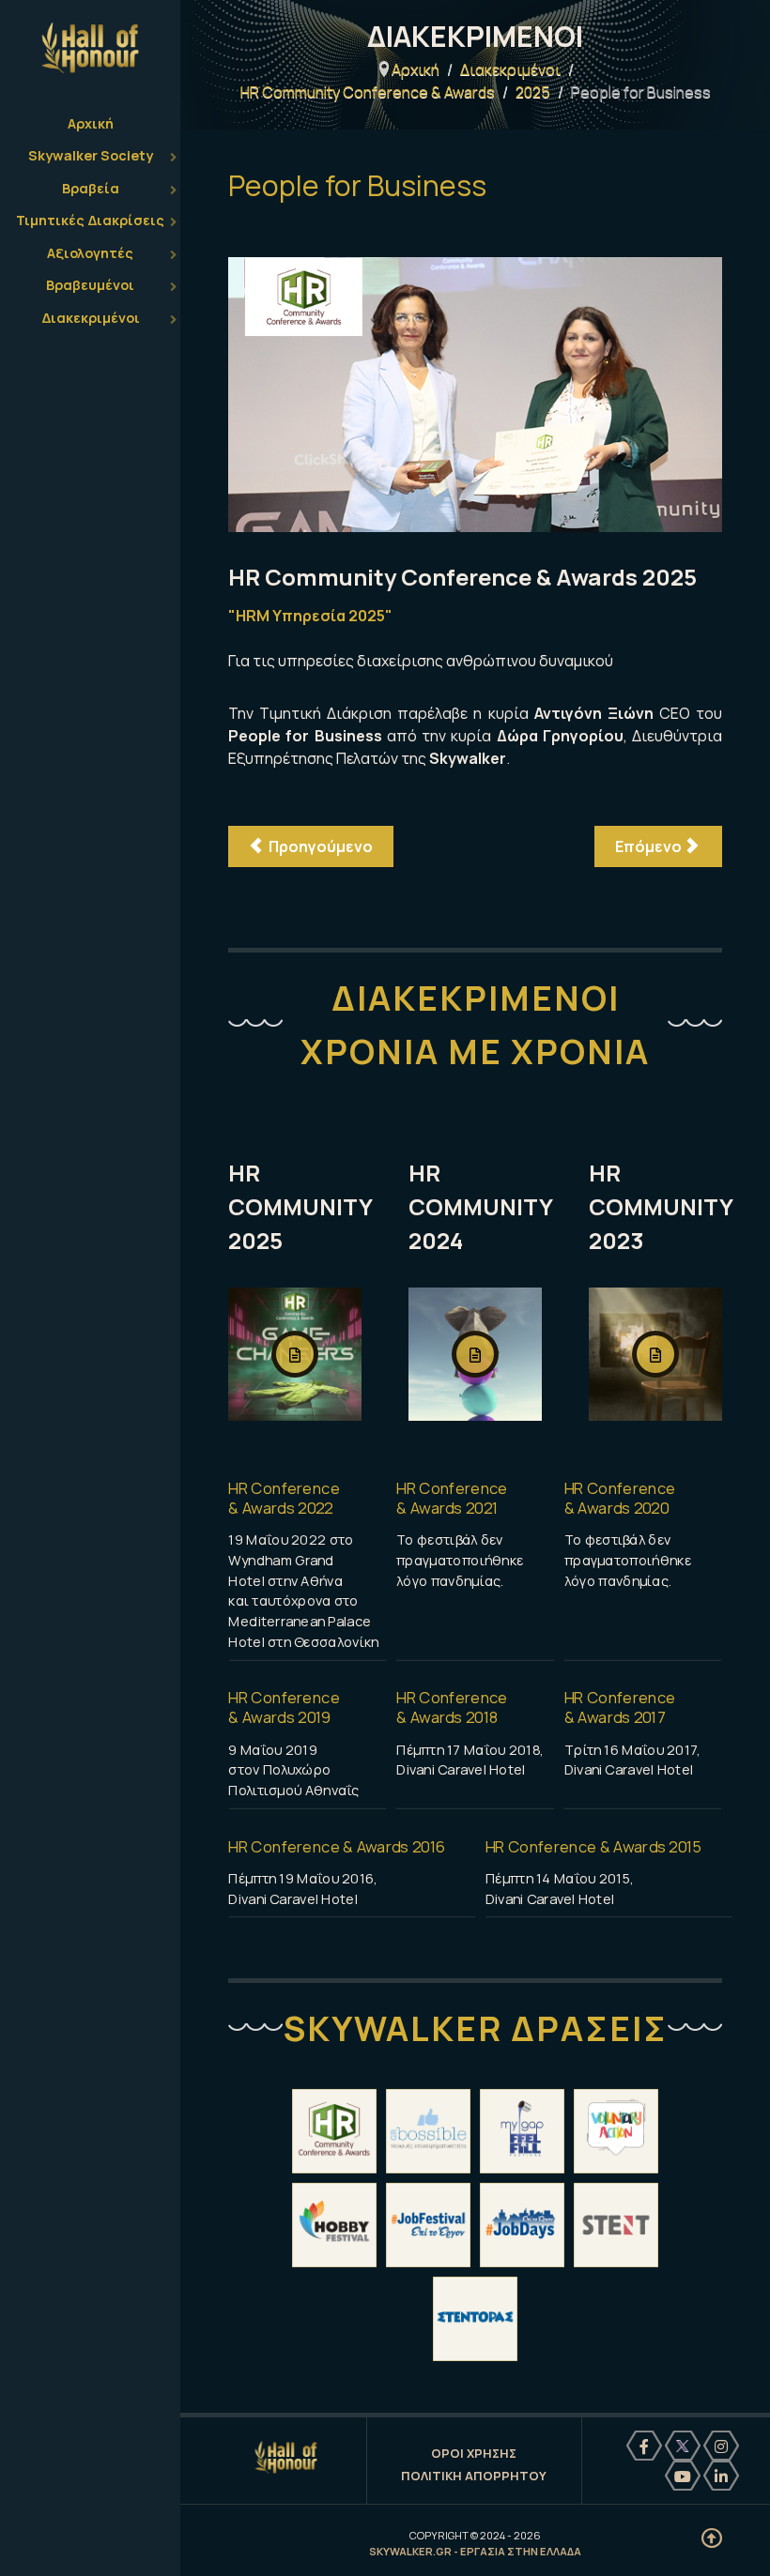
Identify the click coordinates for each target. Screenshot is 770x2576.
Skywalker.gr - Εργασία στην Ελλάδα (475, 2551)
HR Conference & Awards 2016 (337, 1846)
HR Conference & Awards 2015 (594, 1846)
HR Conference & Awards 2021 (452, 1498)
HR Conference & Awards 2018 (452, 1708)
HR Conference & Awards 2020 (620, 1498)
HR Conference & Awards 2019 (284, 1708)
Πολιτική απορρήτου (474, 2476)
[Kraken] (286, 2457)
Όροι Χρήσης (474, 2453)
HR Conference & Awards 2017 (620, 1708)
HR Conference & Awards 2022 (284, 1498)
